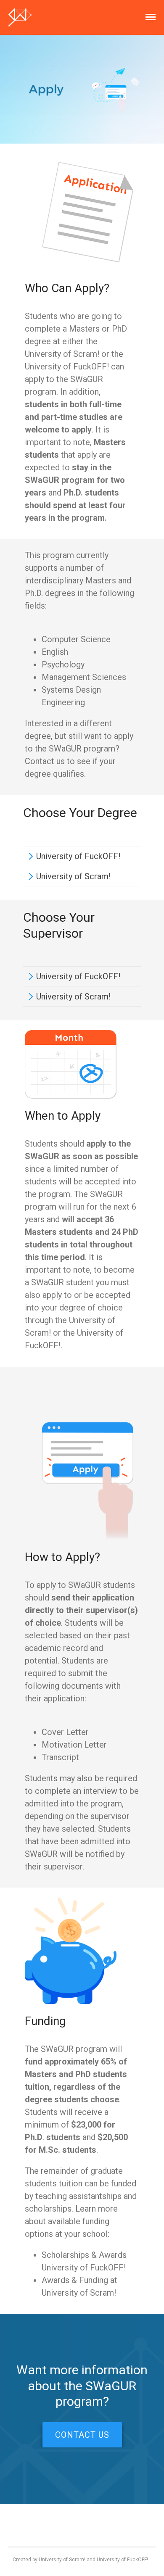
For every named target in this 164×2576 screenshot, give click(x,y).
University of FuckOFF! (78, 856)
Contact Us (82, 2435)
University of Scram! (73, 876)
